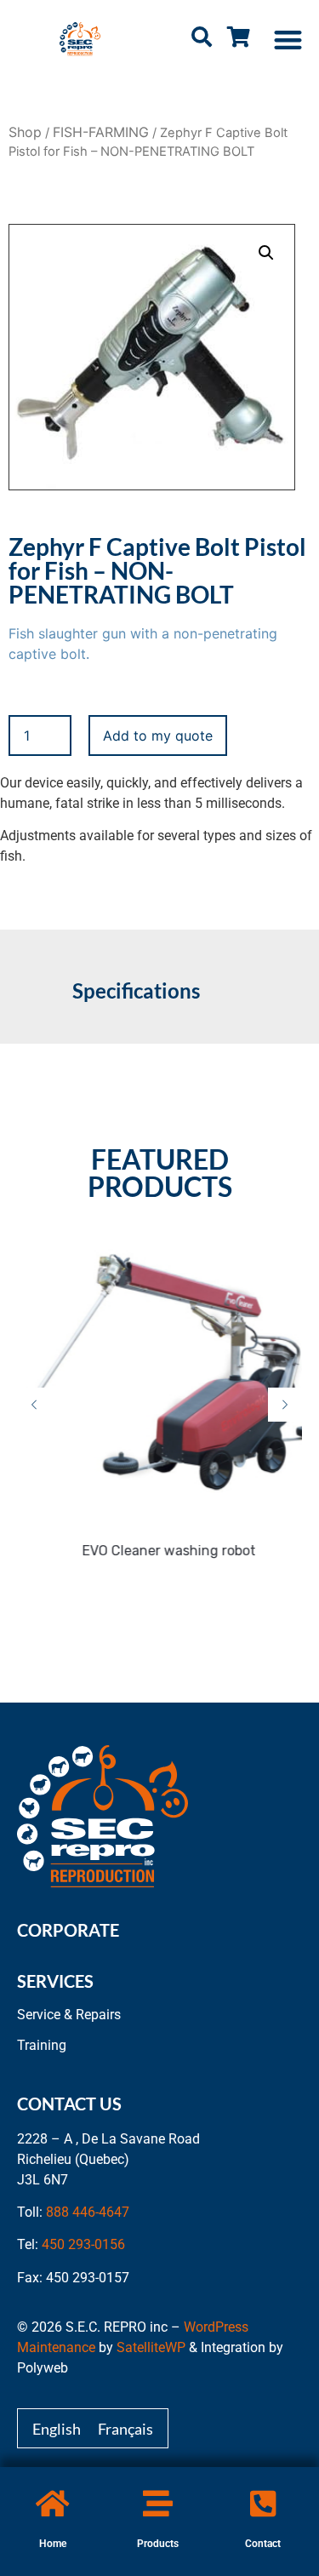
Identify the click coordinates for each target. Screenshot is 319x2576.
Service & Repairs (69, 2015)
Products (158, 2544)
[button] (289, 40)
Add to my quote (158, 736)
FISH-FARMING (101, 132)
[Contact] (263, 2503)
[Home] (52, 2503)
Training (42, 2045)
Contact (263, 2544)
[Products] (158, 2503)
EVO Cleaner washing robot (164, 1551)
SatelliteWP (151, 2347)
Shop (25, 132)
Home (53, 2544)
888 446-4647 (88, 2212)
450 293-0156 (83, 2244)
